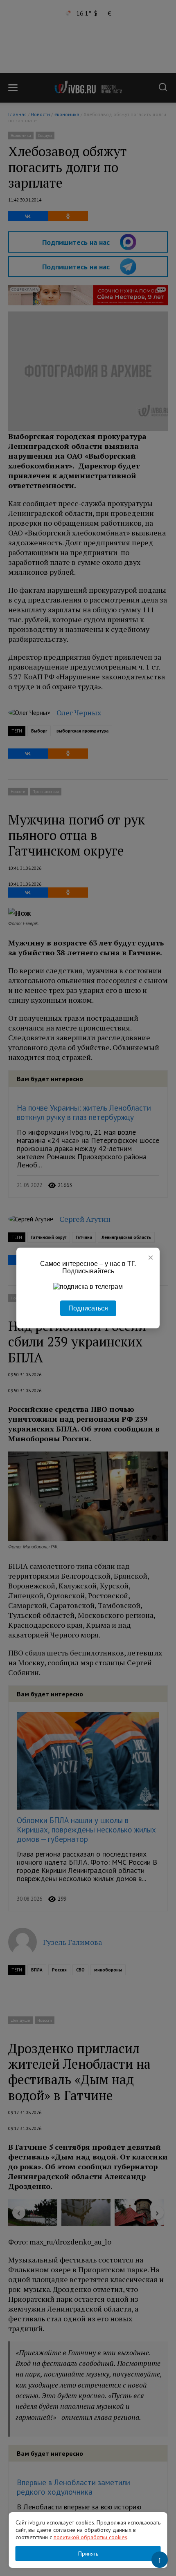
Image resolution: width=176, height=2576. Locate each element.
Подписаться (88, 1308)
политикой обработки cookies (90, 2537)
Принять (88, 2554)
